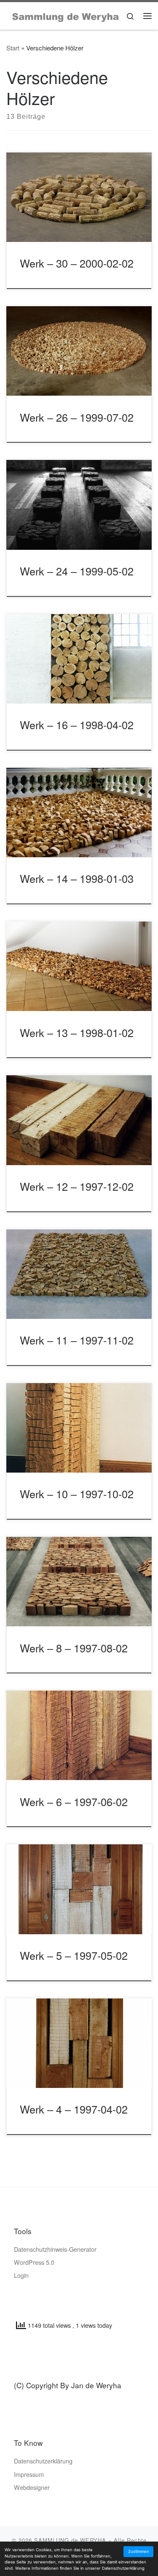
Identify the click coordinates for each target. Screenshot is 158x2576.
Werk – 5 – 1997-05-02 (74, 1955)
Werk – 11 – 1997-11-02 (77, 1340)
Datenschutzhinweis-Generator (55, 2249)
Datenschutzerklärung (43, 2461)
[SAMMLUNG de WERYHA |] (66, 15)
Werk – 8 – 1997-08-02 (74, 1648)
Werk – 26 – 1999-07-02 (77, 417)
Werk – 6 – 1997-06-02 (74, 1801)
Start (13, 48)
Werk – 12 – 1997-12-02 (77, 1186)
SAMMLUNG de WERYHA (70, 2540)
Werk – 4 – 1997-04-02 (74, 2109)
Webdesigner (32, 2487)
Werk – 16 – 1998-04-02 (77, 725)
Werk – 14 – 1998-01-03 (77, 878)
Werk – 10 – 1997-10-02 (77, 1494)
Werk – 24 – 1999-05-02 (77, 571)
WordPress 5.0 (34, 2262)
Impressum (29, 2474)
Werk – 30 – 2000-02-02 (77, 263)
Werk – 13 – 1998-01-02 (77, 1032)
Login (21, 2275)
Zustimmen (139, 2551)
